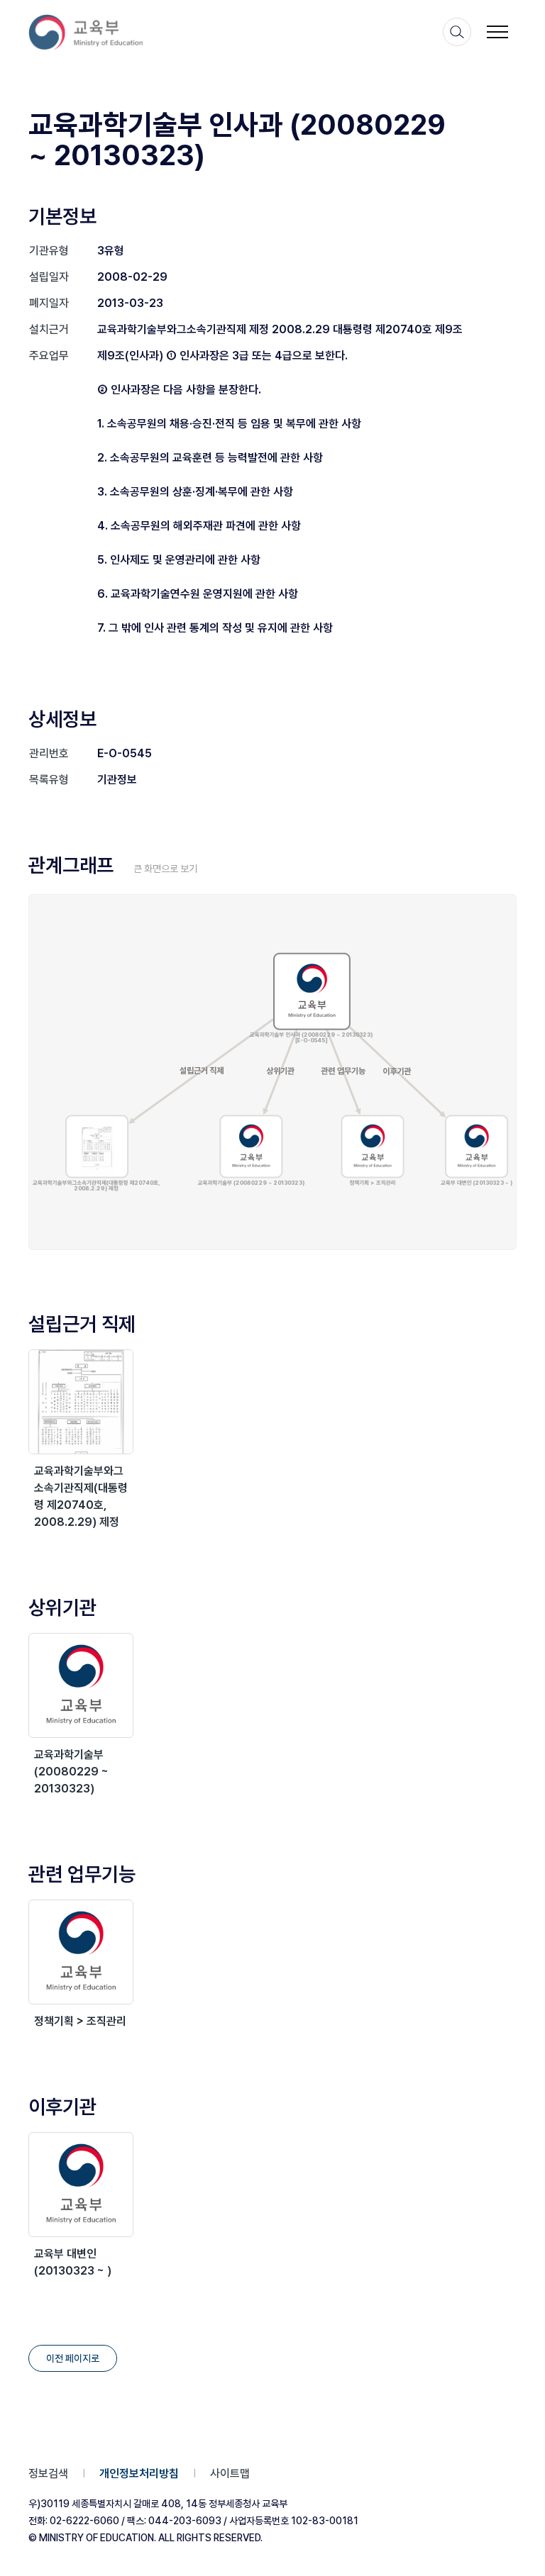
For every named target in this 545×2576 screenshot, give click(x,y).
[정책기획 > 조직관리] (81, 1952)
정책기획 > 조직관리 (80, 2021)
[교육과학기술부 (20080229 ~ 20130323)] (81, 1685)
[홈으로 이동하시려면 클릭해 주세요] (95, 32)
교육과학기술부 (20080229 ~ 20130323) (71, 1772)
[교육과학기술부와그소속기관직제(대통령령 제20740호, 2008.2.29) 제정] (81, 1402)
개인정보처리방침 (139, 2474)
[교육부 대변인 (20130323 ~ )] (81, 2185)
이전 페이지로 (73, 2358)
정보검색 (48, 2474)
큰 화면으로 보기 (165, 869)
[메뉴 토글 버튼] (497, 32)
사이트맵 (230, 2474)
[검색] (457, 32)
